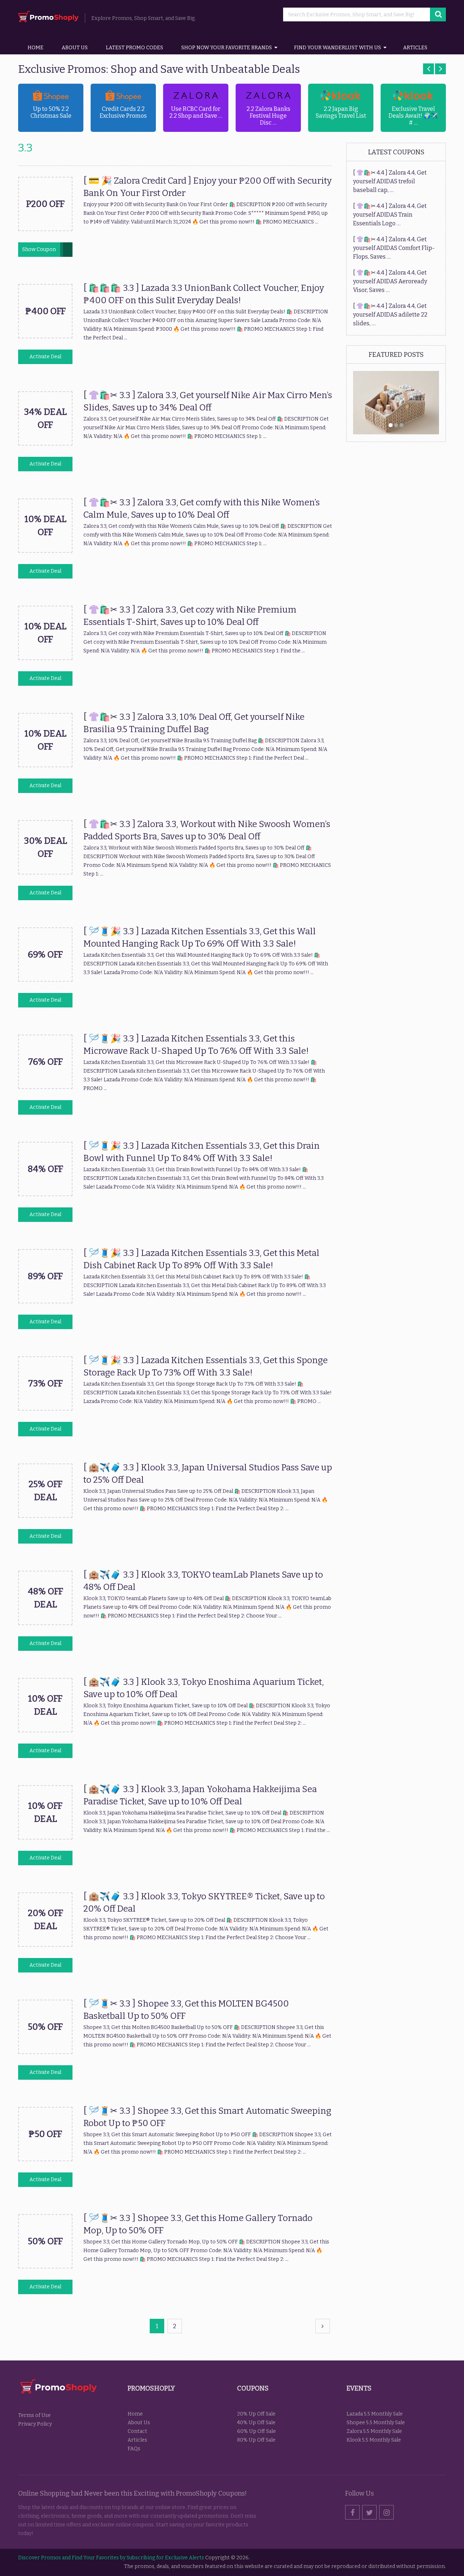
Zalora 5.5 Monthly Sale (374, 2431)
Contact (137, 2431)
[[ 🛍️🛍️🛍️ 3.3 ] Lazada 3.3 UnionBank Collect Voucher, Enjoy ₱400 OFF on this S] (45, 336)
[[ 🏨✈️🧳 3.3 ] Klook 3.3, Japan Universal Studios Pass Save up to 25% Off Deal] (45, 1515)
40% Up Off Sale (256, 2423)
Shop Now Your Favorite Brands (227, 48)
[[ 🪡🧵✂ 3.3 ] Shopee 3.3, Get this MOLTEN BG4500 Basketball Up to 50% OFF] (45, 2052)
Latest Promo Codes (134, 48)
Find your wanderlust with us (337, 48)
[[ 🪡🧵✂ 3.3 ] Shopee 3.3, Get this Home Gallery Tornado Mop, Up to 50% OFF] (45, 2266)
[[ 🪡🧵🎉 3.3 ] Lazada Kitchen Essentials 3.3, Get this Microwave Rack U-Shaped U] (45, 1087)
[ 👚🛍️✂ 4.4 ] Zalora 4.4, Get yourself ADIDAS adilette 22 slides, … (390, 315)
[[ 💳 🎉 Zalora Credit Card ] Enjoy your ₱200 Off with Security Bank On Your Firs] (45, 229)
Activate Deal (45, 357)
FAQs (134, 2449)
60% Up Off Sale (256, 2431)
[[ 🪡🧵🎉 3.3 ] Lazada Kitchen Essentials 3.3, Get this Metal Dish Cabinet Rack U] (45, 1301)
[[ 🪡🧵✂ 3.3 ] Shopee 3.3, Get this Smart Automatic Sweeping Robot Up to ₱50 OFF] (45, 2159)
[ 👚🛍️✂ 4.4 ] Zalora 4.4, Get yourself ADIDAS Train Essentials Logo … (390, 215)
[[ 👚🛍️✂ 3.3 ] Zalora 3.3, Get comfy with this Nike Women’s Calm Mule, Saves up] (45, 550)
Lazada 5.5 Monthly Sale (375, 2414)
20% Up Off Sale (256, 2414)
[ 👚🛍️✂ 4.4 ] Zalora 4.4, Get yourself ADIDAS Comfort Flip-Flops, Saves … (394, 248)
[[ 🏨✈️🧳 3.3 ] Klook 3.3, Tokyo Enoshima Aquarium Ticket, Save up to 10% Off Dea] (45, 1730)
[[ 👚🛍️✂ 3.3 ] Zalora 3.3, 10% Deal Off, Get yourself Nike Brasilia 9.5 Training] (45, 765)
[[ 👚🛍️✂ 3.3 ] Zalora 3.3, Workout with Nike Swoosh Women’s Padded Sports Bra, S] (45, 872)
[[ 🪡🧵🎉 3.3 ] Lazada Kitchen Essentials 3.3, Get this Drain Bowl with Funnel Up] (45, 1194)
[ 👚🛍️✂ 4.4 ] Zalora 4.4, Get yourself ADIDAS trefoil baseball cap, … (390, 181)
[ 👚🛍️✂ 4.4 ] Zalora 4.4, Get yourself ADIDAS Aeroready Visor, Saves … (390, 281)
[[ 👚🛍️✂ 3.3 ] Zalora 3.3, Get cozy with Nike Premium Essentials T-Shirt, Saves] (45, 658)
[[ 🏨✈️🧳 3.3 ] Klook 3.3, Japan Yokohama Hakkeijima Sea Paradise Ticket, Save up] (45, 1837)
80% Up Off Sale (256, 2440)
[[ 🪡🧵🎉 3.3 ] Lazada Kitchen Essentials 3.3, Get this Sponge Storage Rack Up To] (45, 1408)
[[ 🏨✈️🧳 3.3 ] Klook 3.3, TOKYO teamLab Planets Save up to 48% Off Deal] (45, 1623)
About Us (75, 48)
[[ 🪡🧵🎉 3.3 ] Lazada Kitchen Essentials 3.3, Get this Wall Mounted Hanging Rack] (45, 979)
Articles (415, 48)
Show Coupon (39, 249)
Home (36, 48)
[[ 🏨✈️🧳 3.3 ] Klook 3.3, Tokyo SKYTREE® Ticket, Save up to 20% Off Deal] (45, 1944)
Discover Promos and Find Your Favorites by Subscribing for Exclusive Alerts (111, 2558)
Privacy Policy (35, 2424)
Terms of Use (34, 2415)
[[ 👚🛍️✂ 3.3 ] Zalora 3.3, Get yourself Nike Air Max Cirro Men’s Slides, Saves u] (45, 443)
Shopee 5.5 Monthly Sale (376, 2423)
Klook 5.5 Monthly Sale (374, 2440)
